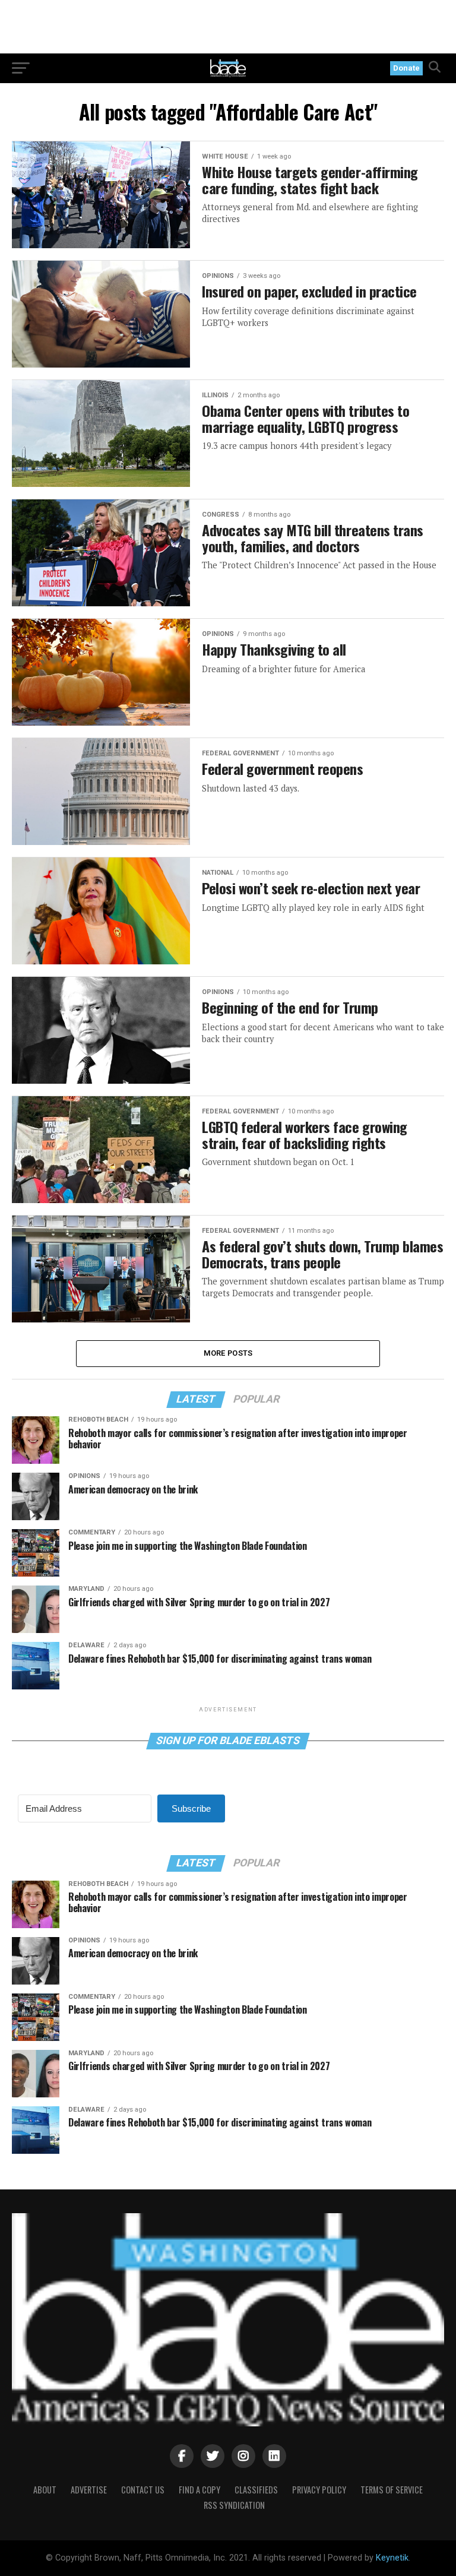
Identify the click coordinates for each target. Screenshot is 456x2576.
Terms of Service (392, 2490)
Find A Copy (199, 2490)
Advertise (89, 2490)
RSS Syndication (234, 2505)
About (45, 2490)
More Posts (228, 1353)
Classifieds (256, 2490)
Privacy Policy (319, 2490)
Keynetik (392, 2558)
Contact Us (143, 2490)
